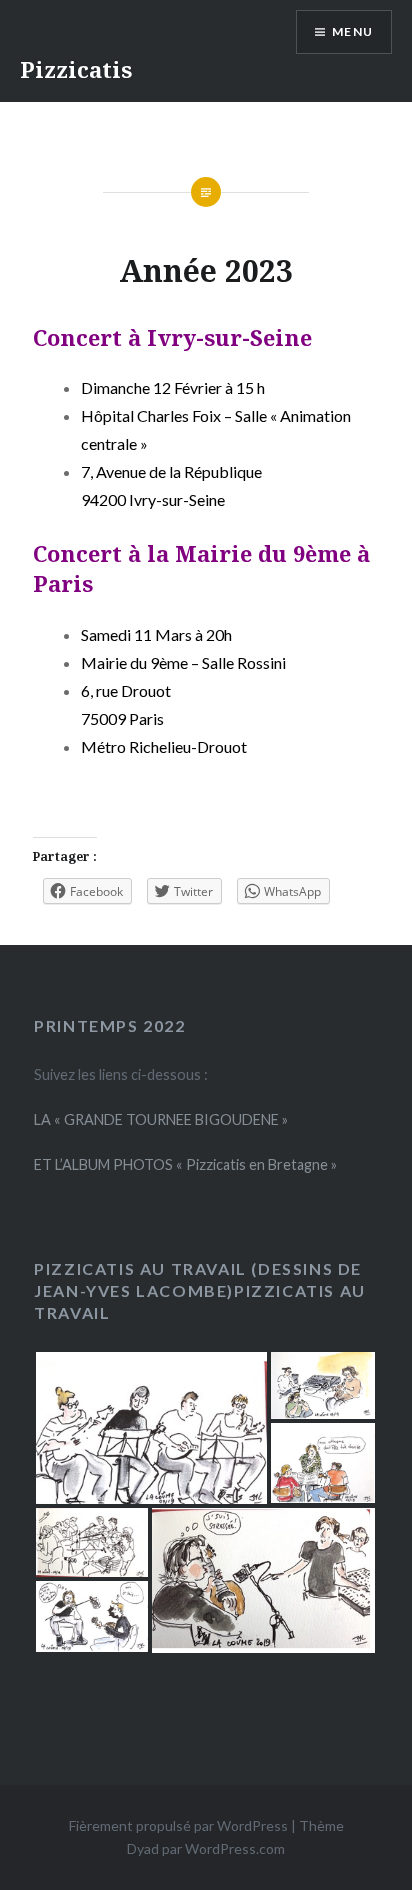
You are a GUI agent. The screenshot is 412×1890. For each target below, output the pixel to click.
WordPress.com (235, 1848)
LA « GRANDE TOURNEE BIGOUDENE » (161, 1119)
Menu (352, 31)
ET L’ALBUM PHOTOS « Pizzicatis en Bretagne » (185, 1164)
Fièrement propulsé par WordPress (178, 1825)
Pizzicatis (76, 69)
